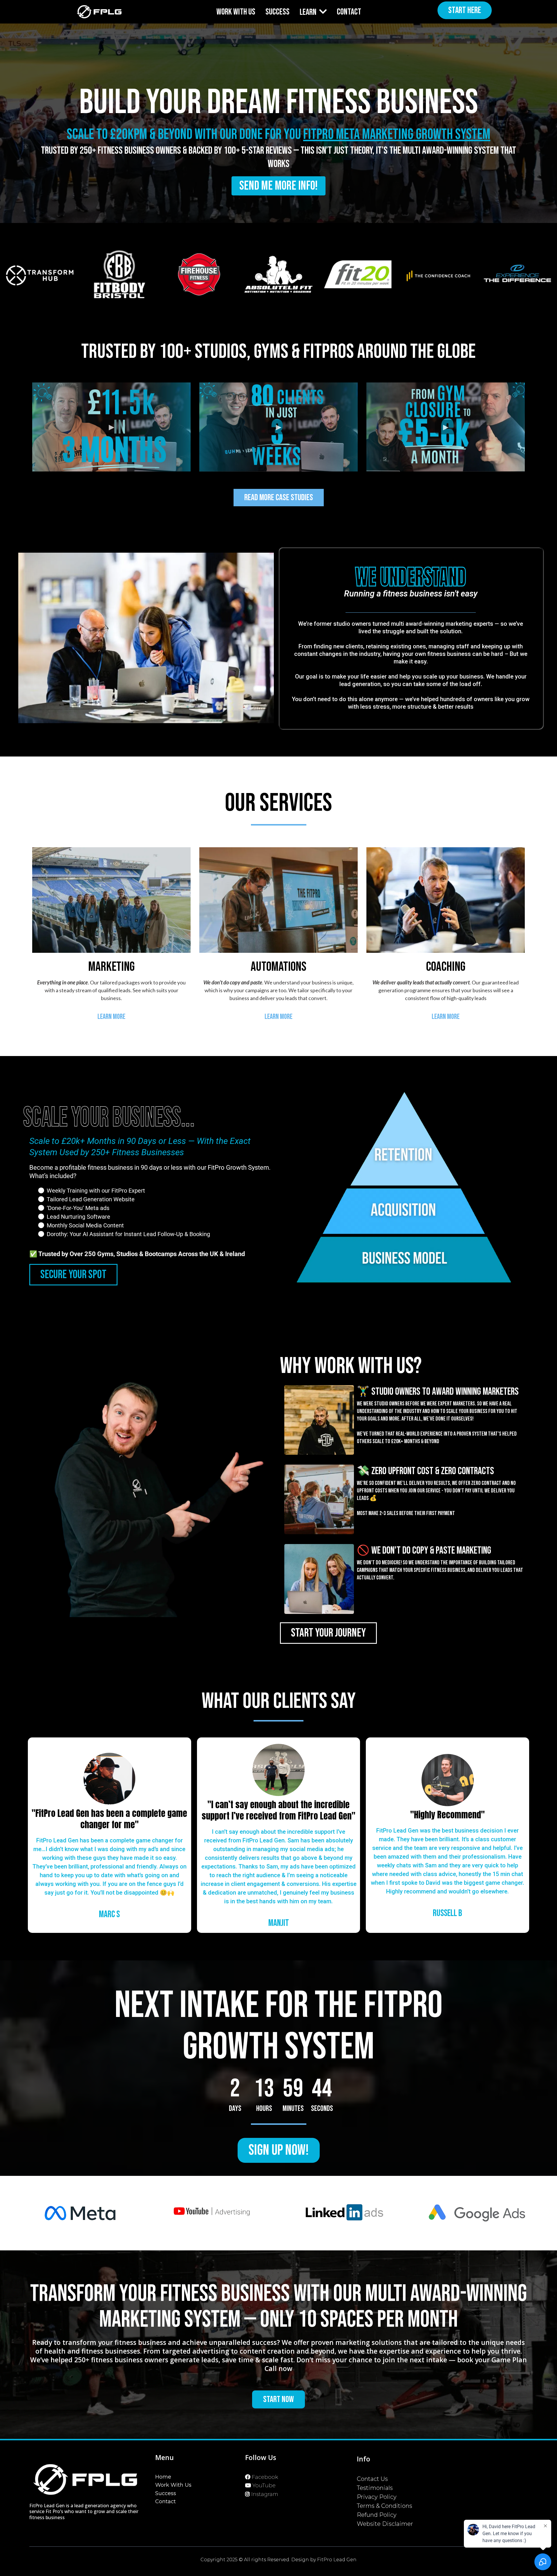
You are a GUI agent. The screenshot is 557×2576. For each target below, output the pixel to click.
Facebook (265, 2477)
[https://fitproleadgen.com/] (99, 12)
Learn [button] (309, 12)
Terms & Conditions (385, 2506)
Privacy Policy (377, 2497)
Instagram (265, 2494)
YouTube (264, 2486)
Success (166, 2493)
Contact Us (372, 2479)
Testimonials (375, 2488)
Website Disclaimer (385, 2524)
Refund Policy (377, 2515)
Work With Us (173, 2485)
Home (163, 2477)
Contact (166, 2501)
